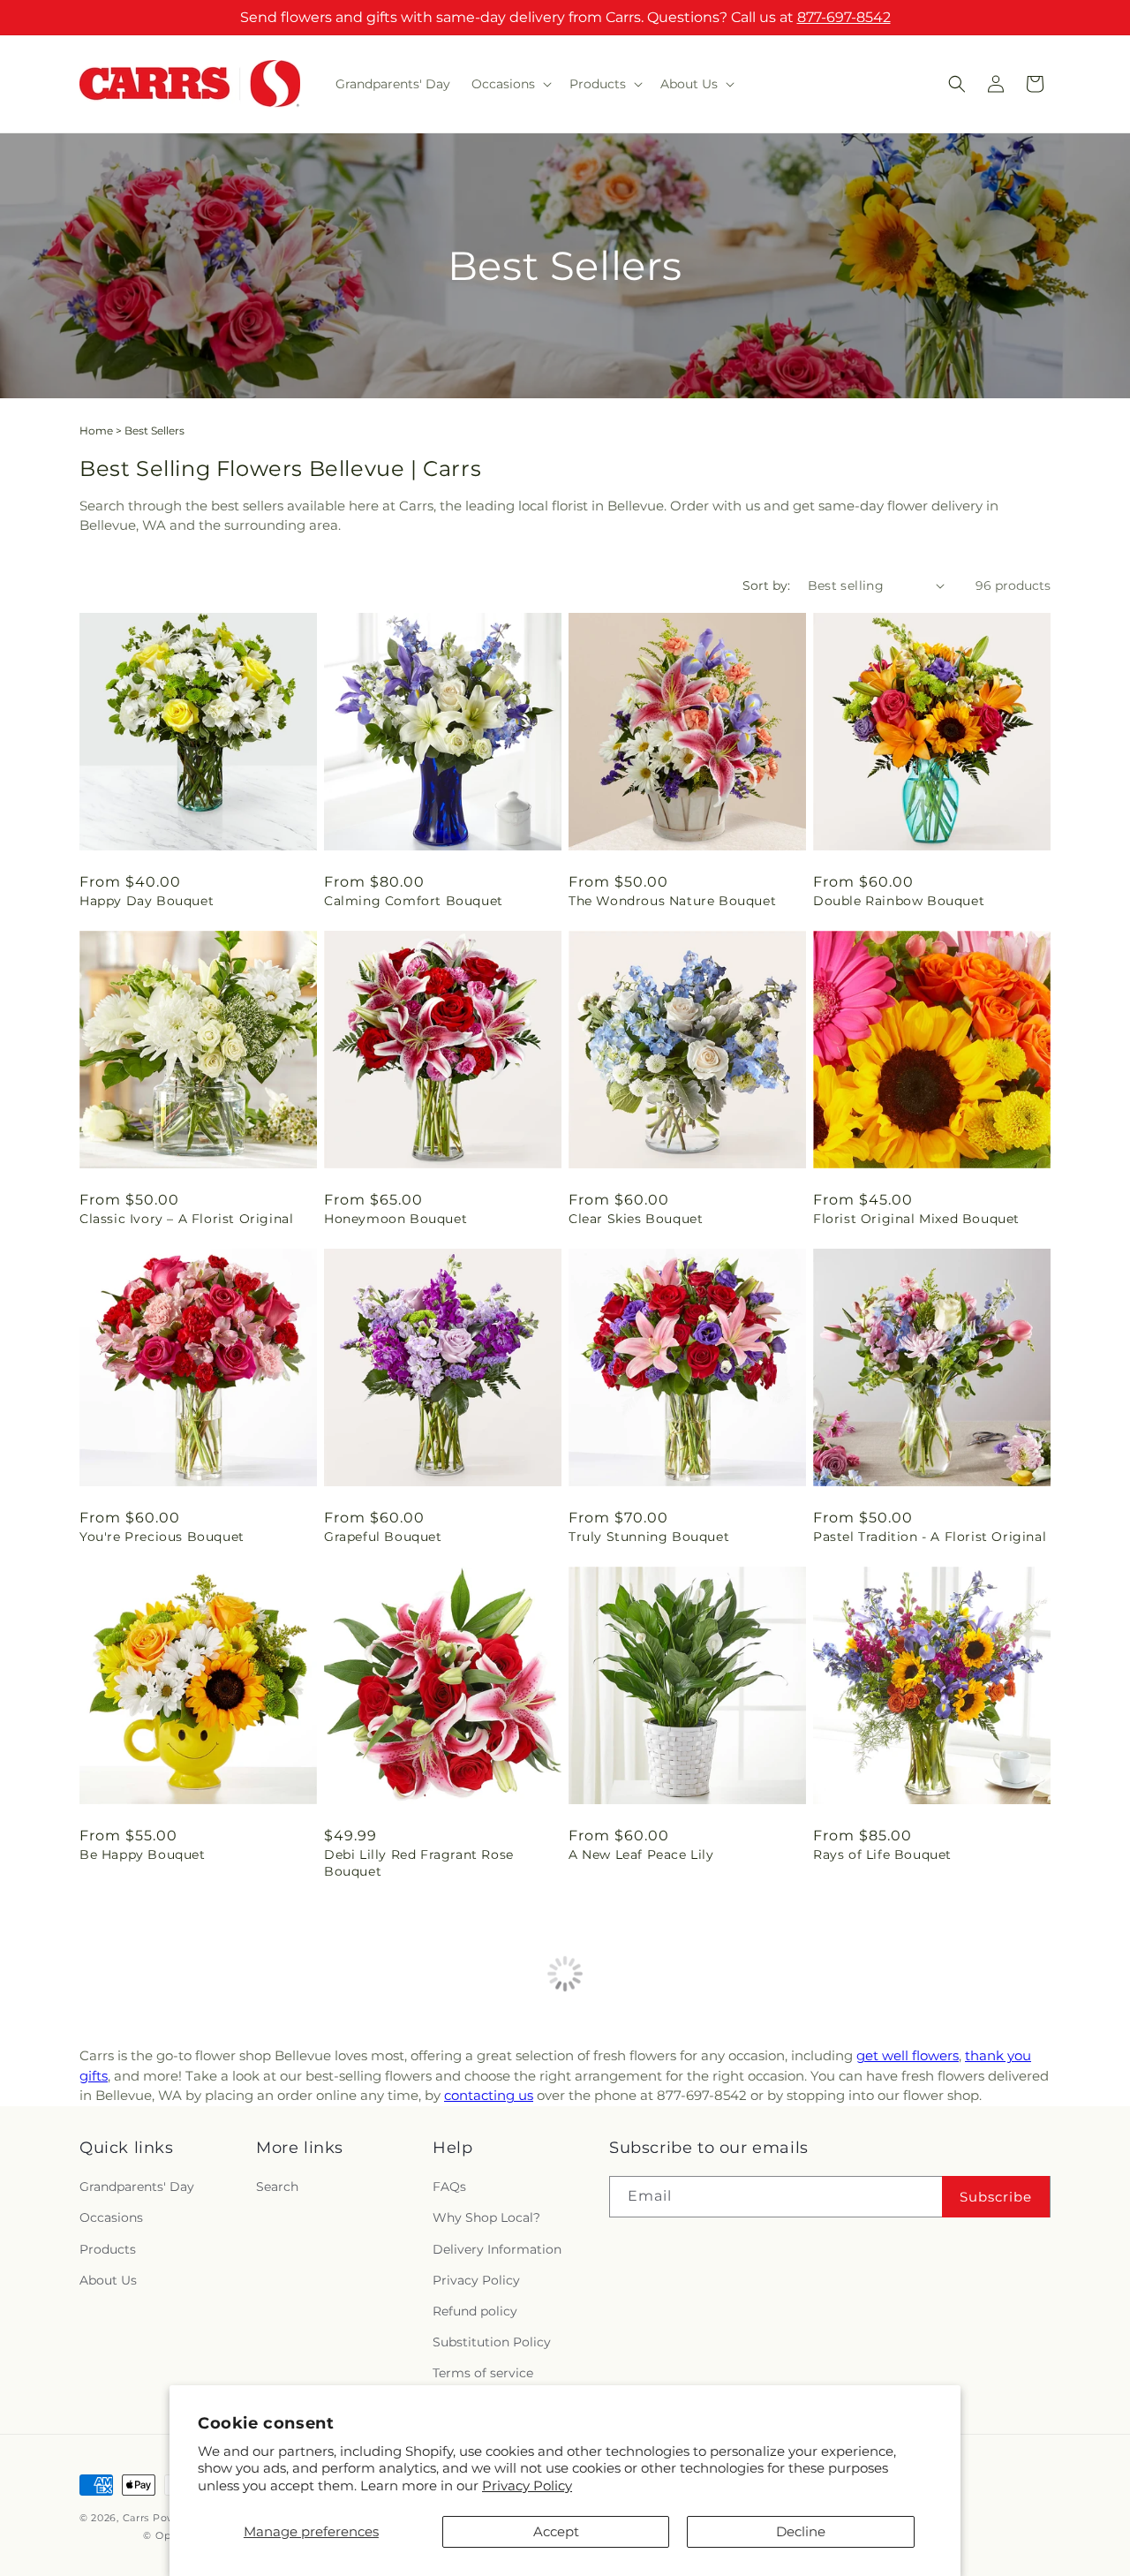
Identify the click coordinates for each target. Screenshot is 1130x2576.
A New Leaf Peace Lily (641, 1855)
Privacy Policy (527, 2485)
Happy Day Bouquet (147, 901)
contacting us (489, 2095)
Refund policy (475, 2311)
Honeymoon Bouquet (395, 1219)
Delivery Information (497, 2249)
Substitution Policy (492, 2342)
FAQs (449, 2187)
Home (96, 431)
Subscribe (996, 2197)
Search (277, 2187)
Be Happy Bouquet (143, 1855)
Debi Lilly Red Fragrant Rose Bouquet (419, 1862)
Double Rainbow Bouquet (899, 901)
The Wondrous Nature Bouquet (672, 901)
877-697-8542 (844, 17)
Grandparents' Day (137, 2187)
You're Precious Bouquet (162, 1537)
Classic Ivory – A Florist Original (186, 1219)
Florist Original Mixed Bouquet (916, 1219)
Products (108, 2249)
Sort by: (766, 585)
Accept (556, 2531)
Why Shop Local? (486, 2217)
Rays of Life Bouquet (882, 1855)
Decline (801, 2531)
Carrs (136, 2518)
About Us (108, 2280)
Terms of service (483, 2373)
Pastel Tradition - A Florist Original (930, 1537)
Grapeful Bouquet (383, 1537)
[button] (510, 84)
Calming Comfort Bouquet (414, 901)
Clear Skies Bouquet (636, 1219)
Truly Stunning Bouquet (649, 1537)
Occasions (111, 2217)
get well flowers (908, 2055)
